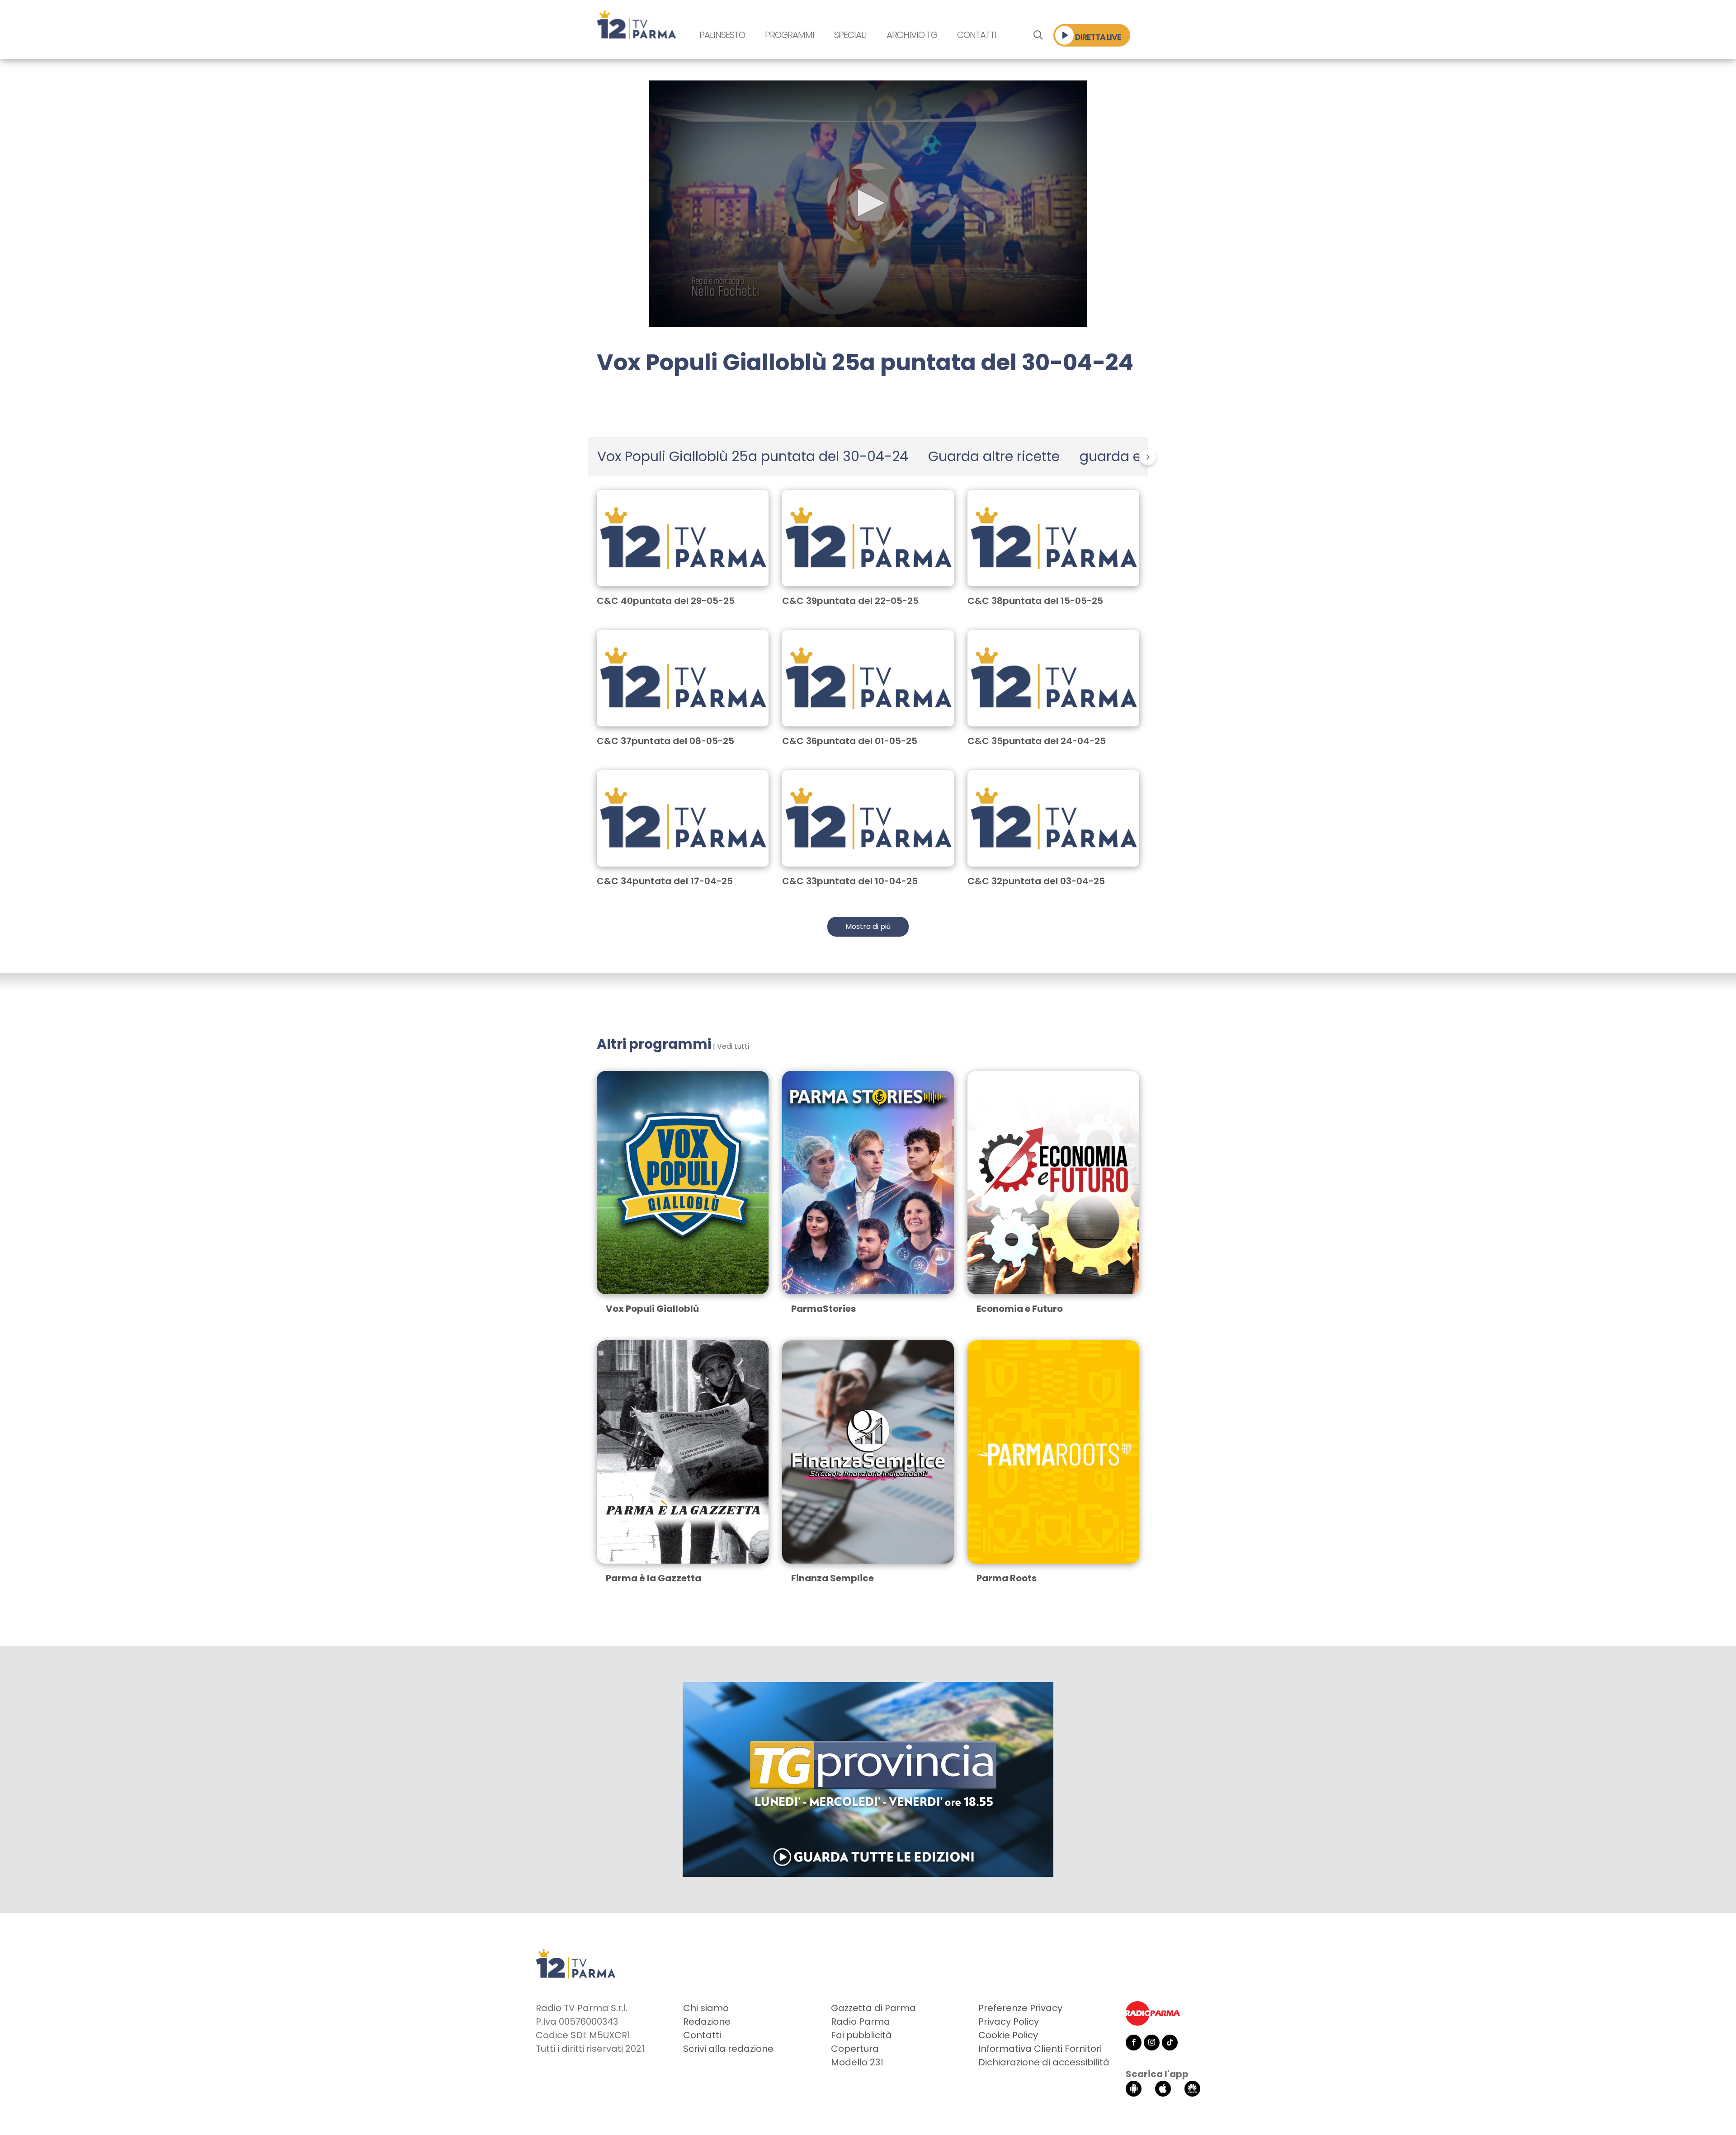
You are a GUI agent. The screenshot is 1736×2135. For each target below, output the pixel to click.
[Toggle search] (1038, 35)
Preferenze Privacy (1020, 2008)
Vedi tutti (733, 1046)
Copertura (855, 2049)
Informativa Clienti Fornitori (1040, 2049)
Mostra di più (868, 926)
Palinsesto (722, 35)
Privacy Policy (1009, 2022)
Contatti (977, 35)
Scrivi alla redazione (728, 2049)
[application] (868, 204)
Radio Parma (861, 2022)
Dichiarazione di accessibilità (1044, 2062)
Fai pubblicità (861, 2035)
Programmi (790, 35)
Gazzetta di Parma (873, 2008)
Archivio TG (912, 35)
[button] (868, 203)
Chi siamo (706, 2008)
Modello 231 (857, 2062)
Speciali (850, 35)
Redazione (707, 2022)
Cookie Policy (1008, 2035)
